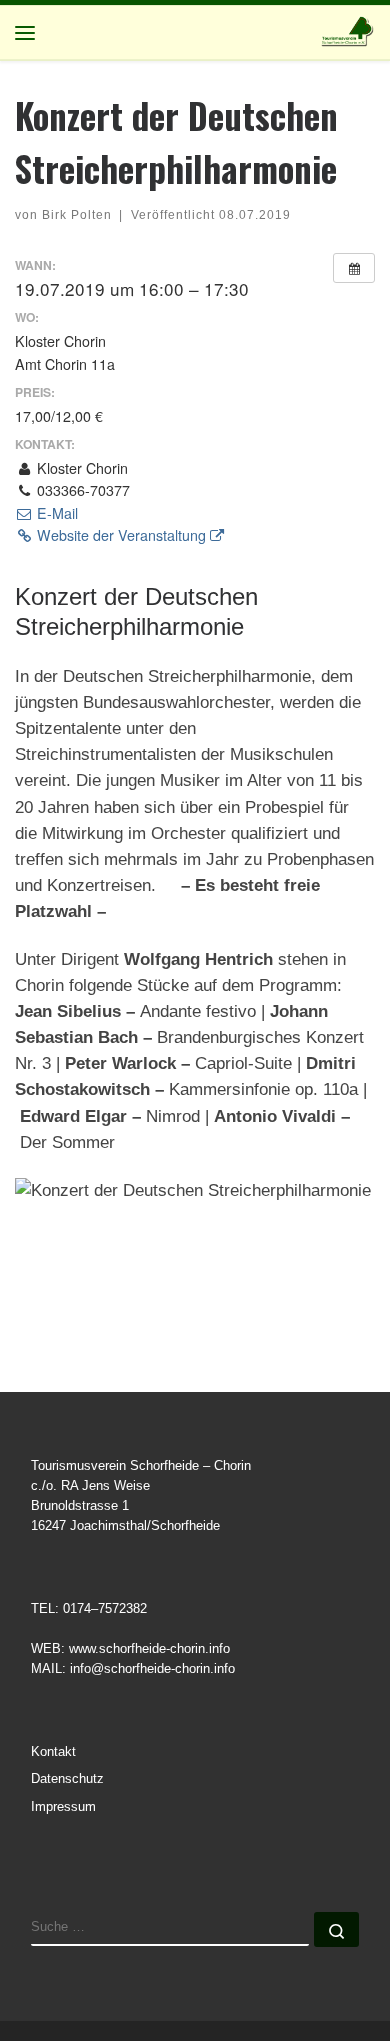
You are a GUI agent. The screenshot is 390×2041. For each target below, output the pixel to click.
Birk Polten (77, 214)
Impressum (63, 1807)
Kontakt (53, 1752)
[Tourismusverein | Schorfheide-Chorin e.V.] (348, 29)
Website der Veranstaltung (121, 535)
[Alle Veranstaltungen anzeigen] (354, 268)
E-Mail (55, 513)
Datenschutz (67, 1779)
